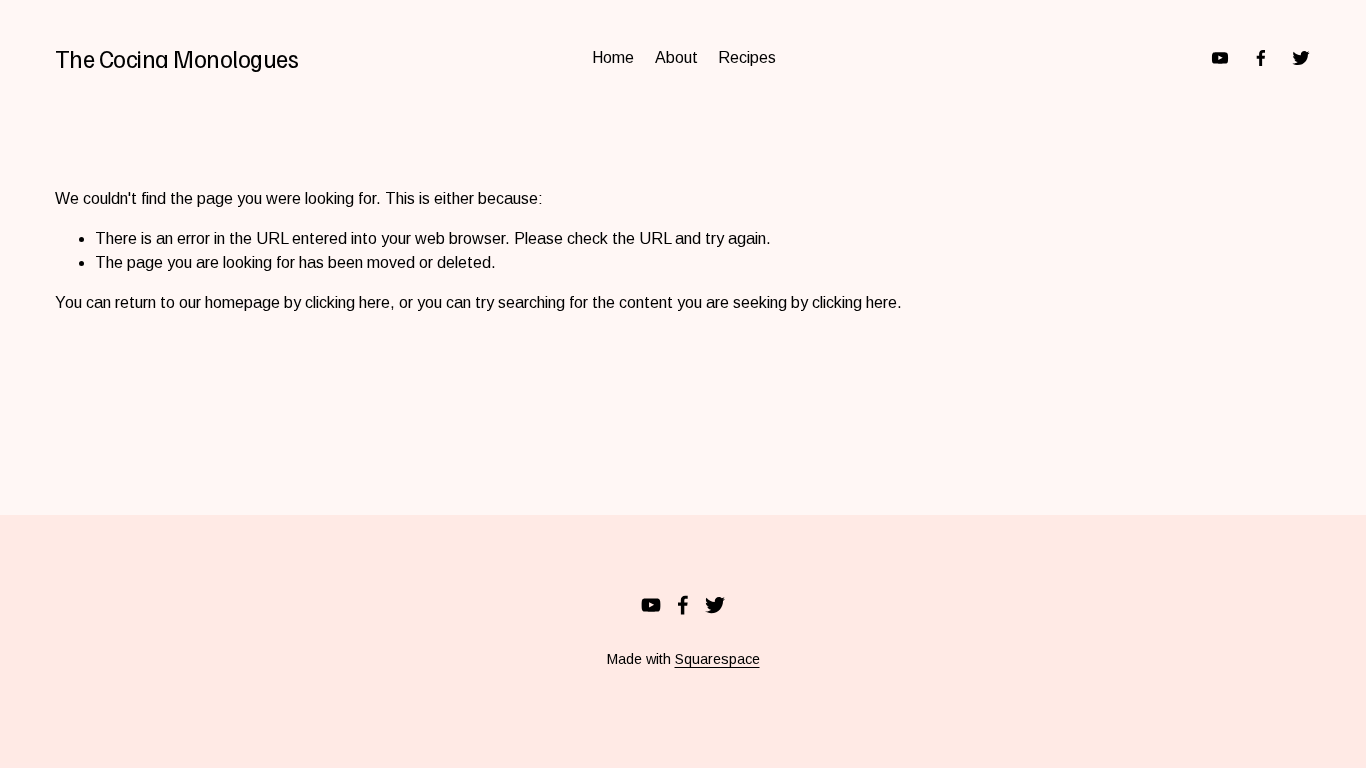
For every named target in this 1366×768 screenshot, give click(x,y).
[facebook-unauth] (1261, 58)
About (676, 57)
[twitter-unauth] (1301, 58)
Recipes (747, 57)
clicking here (347, 302)
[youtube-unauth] (1220, 58)
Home (613, 57)
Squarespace (717, 659)
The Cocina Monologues (177, 58)
